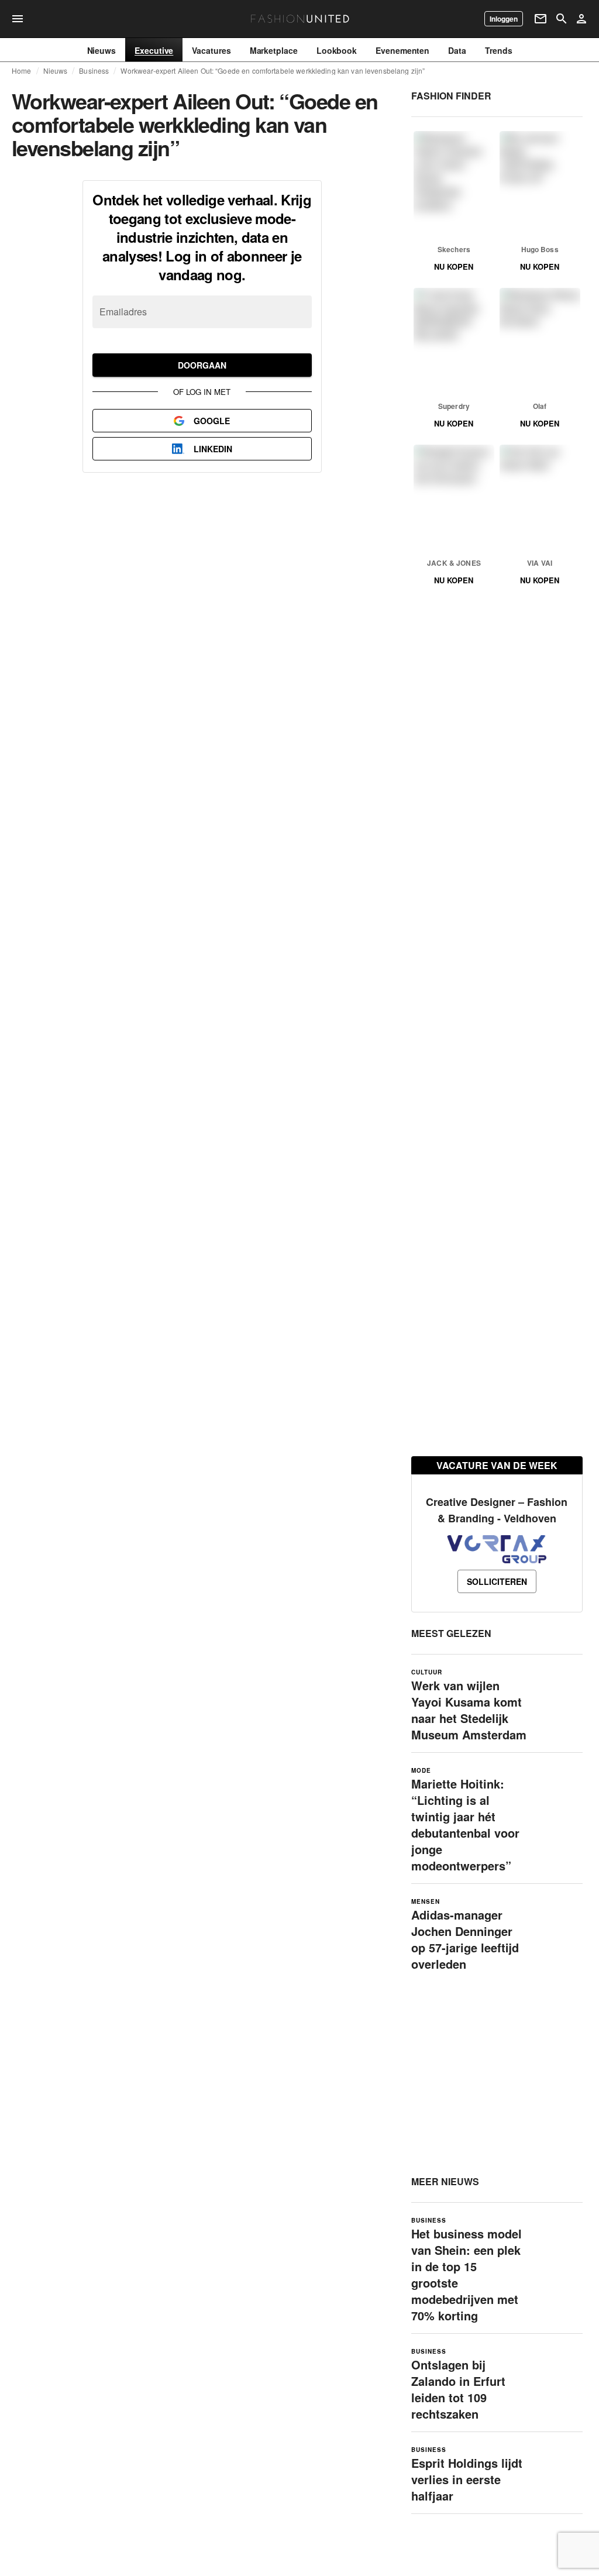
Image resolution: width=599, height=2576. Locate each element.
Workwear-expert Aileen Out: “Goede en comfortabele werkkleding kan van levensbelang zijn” (273, 71)
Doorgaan (202, 365)
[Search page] (562, 19)
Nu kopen (454, 266)
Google (212, 421)
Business (94, 71)
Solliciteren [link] (497, 1581)
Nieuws (56, 71)
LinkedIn (213, 449)
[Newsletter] (541, 19)
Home (22, 71)
